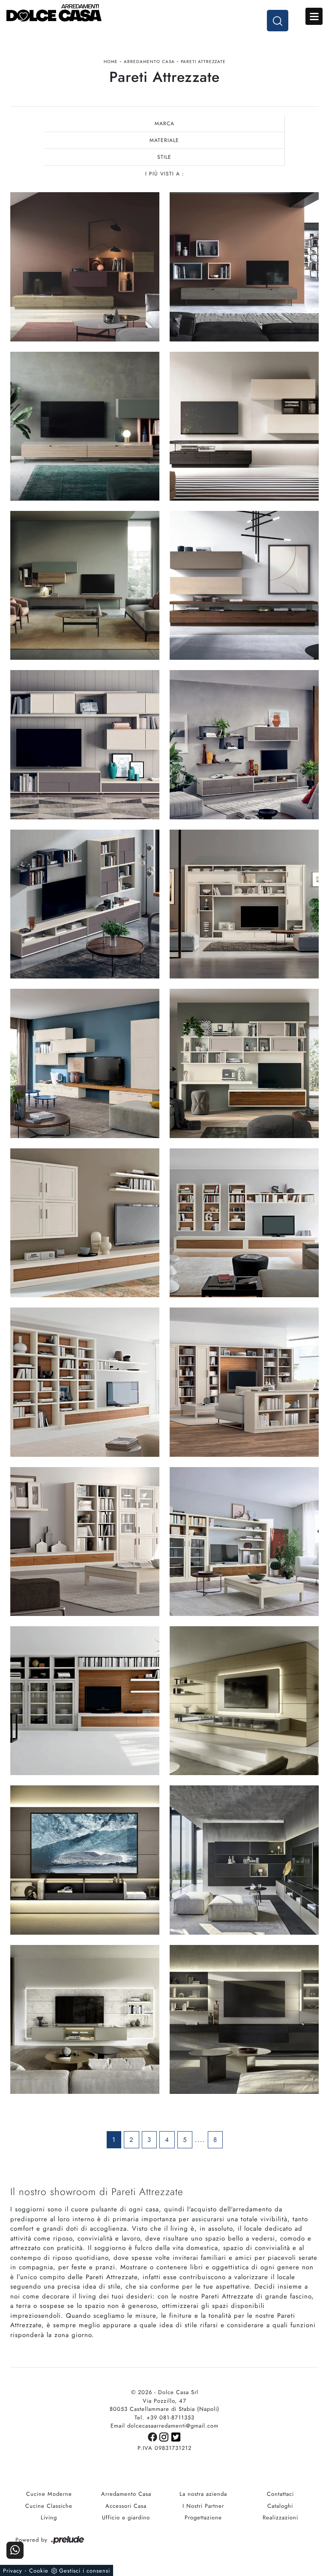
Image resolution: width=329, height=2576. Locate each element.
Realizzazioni (280, 2517)
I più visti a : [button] (165, 174)
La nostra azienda (203, 2494)
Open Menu (314, 16)
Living (49, 2517)
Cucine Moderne (49, 2494)
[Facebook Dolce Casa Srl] (154, 2436)
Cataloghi (280, 2506)
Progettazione (203, 2517)
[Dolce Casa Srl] (164, 13)
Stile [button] (164, 157)
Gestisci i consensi (85, 2571)
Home (111, 62)
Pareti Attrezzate (203, 62)
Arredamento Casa (149, 62)
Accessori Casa (126, 2506)
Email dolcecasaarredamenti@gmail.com (164, 2426)
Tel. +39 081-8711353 (164, 2417)
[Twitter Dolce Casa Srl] (176, 2436)
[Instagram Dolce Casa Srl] (165, 2436)
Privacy (13, 2571)
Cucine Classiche (49, 2506)
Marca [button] (164, 124)
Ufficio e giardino (126, 2517)
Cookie (39, 2571)
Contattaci (280, 2494)
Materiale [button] (164, 140)
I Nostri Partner (203, 2506)
